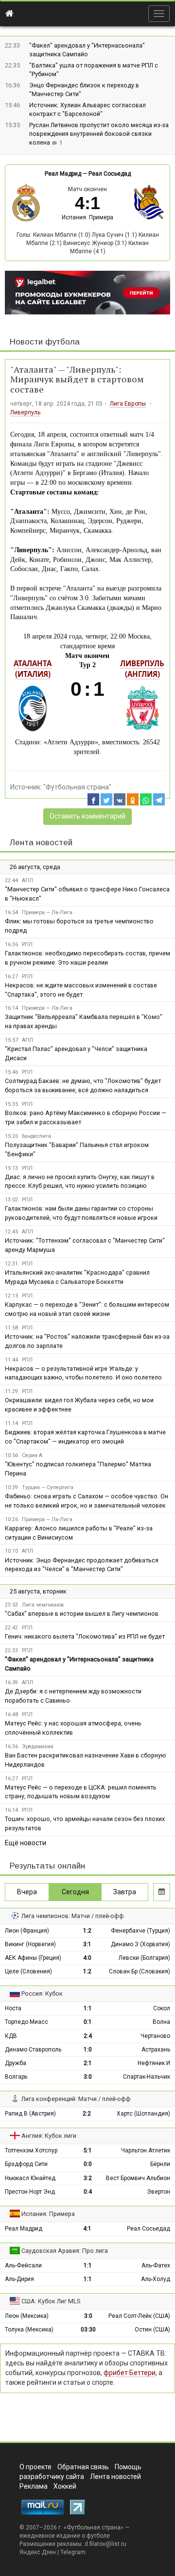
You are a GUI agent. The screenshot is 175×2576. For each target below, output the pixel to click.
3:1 (87, 1944)
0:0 (88, 2164)
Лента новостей (41, 843)
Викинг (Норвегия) (30, 1944)
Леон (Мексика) (27, 2316)
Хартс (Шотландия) (143, 2114)
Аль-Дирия (19, 2279)
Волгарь (16, 2077)
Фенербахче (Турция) (140, 1931)
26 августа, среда (35, 867)
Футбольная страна (94, 2527)
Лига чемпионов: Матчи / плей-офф (73, 1916)
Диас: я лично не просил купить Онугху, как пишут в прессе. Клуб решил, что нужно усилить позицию (80, 1181)
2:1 (88, 2063)
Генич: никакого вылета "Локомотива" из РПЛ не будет (85, 1636)
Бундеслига (36, 1136)
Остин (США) (152, 2330)
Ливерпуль (25, 412)
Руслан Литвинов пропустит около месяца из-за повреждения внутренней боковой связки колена (99, 134)
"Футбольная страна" (77, 787)
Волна (161, 2022)
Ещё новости (26, 1843)
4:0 (87, 1958)
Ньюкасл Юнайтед (30, 2178)
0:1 (88, 2022)
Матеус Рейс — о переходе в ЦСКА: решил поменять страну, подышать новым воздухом (81, 1792)
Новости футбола (45, 342)
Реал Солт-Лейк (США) (139, 2316)
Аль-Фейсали (23, 2265)
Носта (13, 2008)
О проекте (35, 2467)
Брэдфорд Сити (26, 2164)
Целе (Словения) (28, 1971)
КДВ (11, 2036)
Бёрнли (160, 2164)
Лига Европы (128, 404)
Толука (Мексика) (29, 2330)
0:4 (88, 2192)
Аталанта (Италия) (33, 669)
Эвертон (158, 2192)
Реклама (34, 2486)
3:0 (88, 2077)
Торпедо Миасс (26, 2022)
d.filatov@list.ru (105, 2544)
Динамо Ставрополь (33, 2050)
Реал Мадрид (63, 174)
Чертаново (155, 2036)
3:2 (88, 2178)
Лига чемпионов (43, 1605)
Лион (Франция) (27, 1931)
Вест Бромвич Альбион (138, 2178)
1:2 (87, 1931)
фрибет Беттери (130, 2373)
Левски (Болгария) (144, 1958)
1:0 (88, 2050)
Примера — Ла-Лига (47, 912)
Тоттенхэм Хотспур (31, 2150)
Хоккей (65, 2486)
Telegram (73, 2552)
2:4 (88, 2036)
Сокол (162, 2008)
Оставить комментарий (87, 816)
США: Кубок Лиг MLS (51, 2301)
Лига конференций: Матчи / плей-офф (76, 2099)
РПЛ (27, 944)
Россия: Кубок (42, 1994)
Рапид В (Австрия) (30, 2114)
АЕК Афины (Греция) (33, 1958)
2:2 (87, 2114)
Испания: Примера (87, 217)
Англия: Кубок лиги (49, 2136)
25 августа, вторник (38, 1591)
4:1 (87, 2229)
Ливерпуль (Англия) (142, 669)
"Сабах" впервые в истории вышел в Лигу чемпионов (82, 1614)
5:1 (88, 2150)
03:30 (88, 2330)
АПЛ (27, 880)
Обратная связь (83, 2467)
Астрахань (156, 2050)
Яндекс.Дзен (38, 2552)
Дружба (16, 2063)
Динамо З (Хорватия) (140, 1944)
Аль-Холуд (156, 2279)
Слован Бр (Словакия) (140, 1971)
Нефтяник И (154, 2063)
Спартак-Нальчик (147, 2077)
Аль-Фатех (156, 2265)
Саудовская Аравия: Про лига (65, 2251)
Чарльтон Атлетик (146, 2150)
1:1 (88, 2008)
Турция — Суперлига (48, 1487)
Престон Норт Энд (30, 2192)
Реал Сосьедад (110, 174)
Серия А (32, 1455)
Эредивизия (38, 1747)
